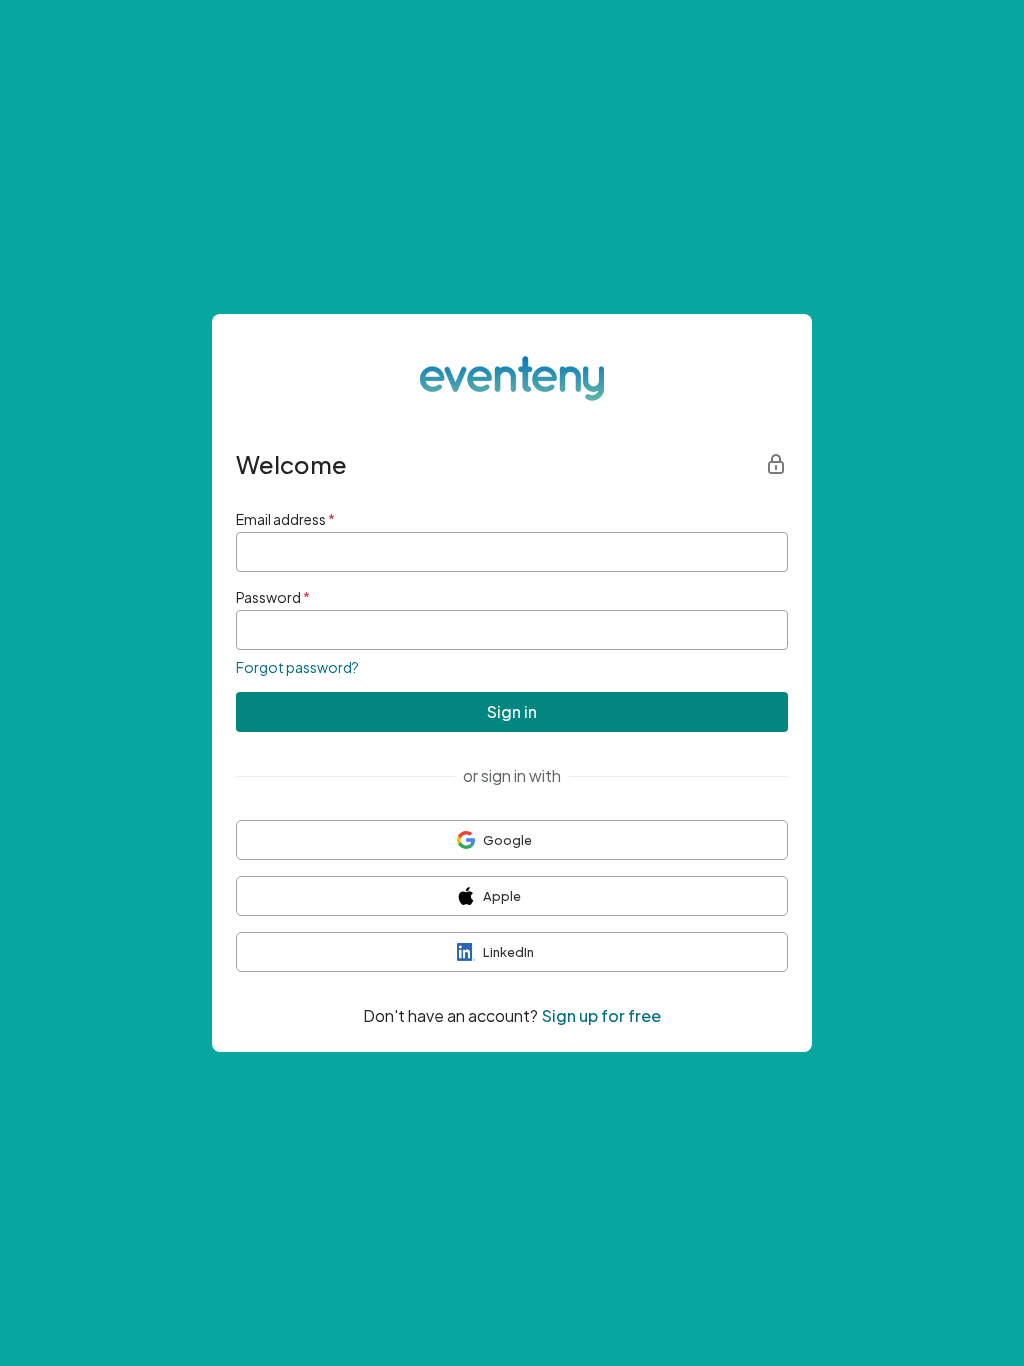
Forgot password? (297, 667)
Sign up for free (601, 1015)
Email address (285, 519)
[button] (512, 840)
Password (273, 597)
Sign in (512, 711)
